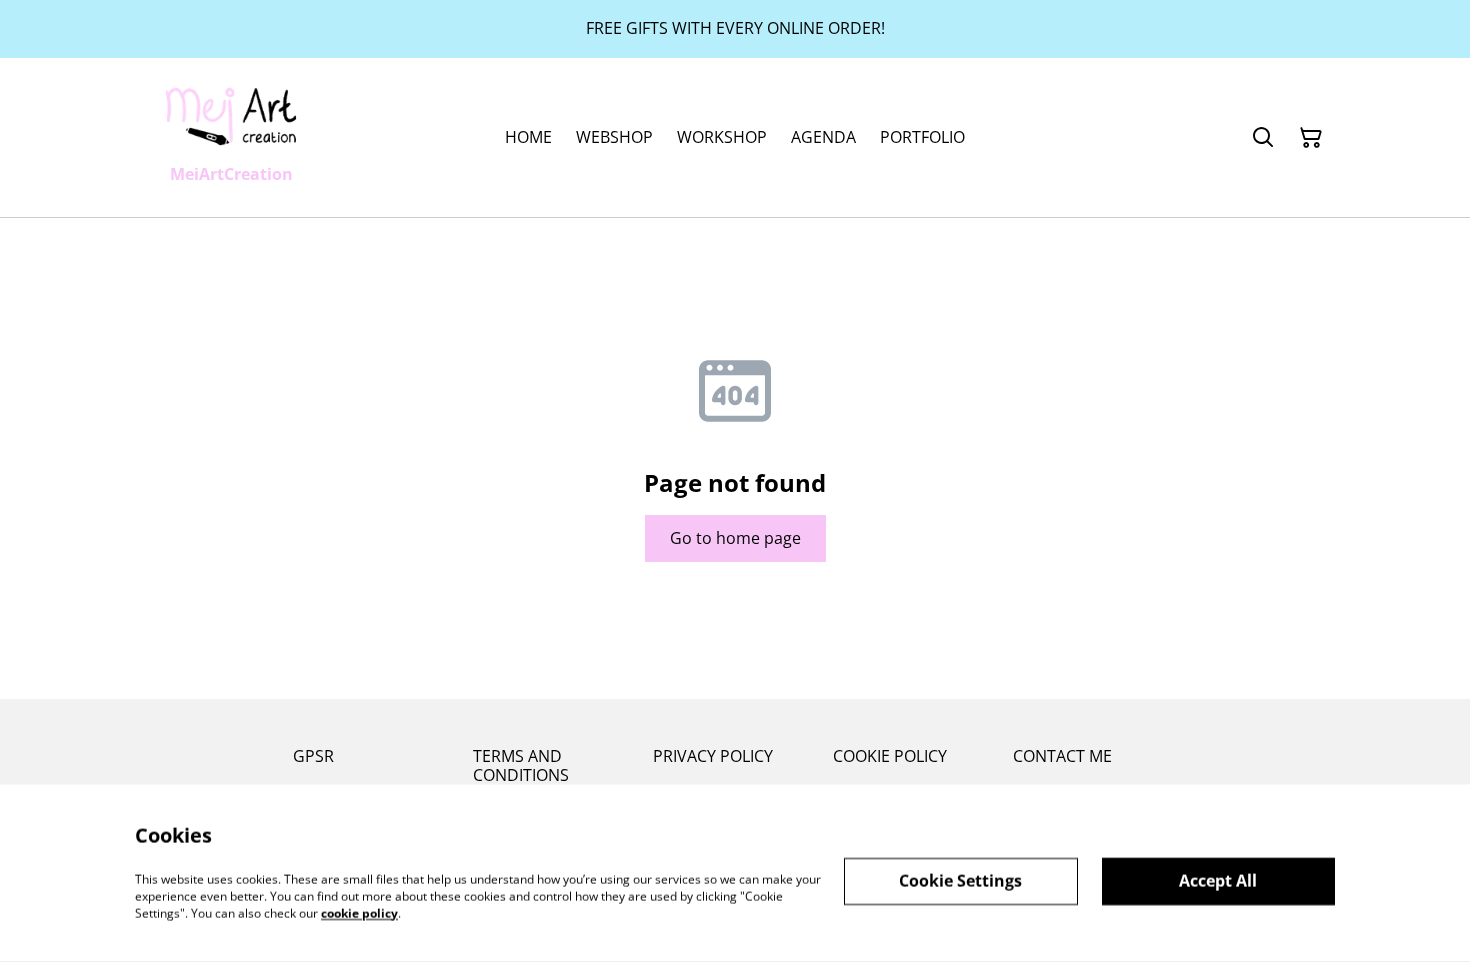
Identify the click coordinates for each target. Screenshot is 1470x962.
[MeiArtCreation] (231, 115)
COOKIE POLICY (890, 756)
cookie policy (359, 912)
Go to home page (735, 538)
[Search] (1263, 138)
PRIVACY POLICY (713, 756)
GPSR (313, 756)
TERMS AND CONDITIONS (521, 765)
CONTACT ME (1062, 756)
